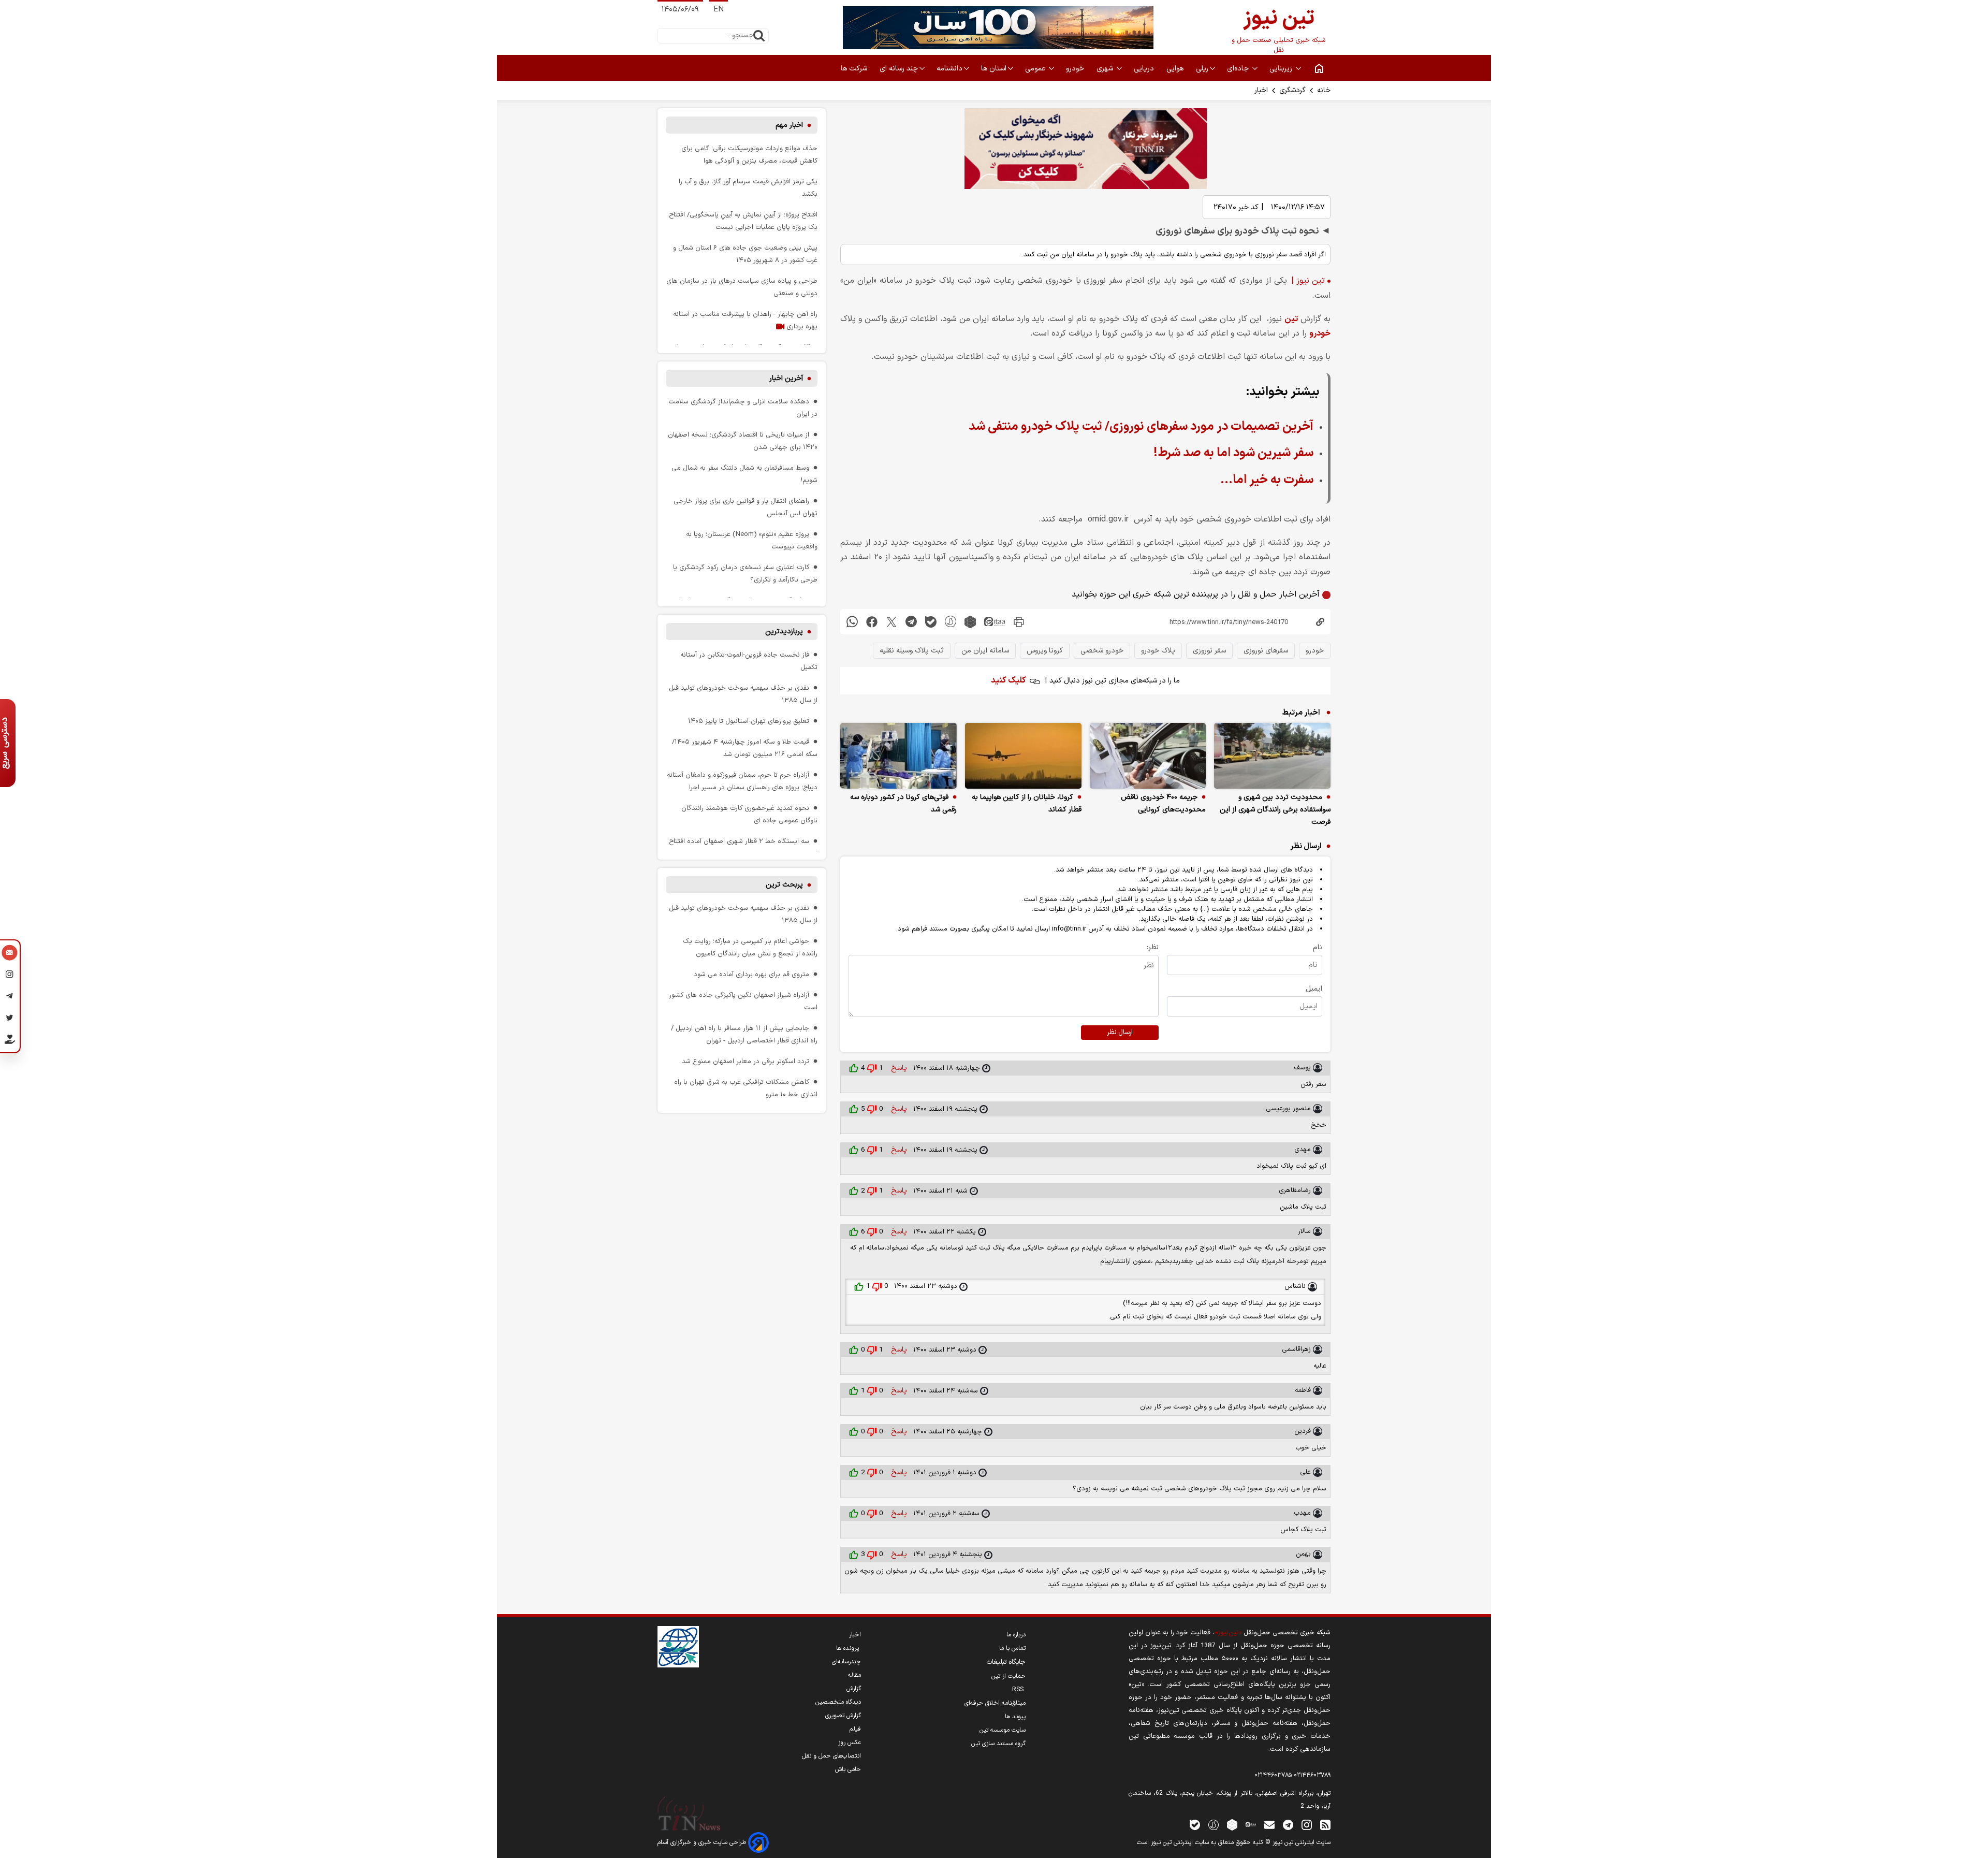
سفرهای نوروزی (1266, 651)
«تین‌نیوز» (1228, 1632)
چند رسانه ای (899, 69)
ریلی (1202, 69)
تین (1291, 319)
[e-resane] (678, 1647)
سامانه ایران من (985, 651)
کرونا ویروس (1045, 651)
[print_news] (1019, 622)
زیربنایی (1282, 69)
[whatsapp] (852, 622)
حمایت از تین (1008, 1676)
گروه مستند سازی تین (998, 1744)
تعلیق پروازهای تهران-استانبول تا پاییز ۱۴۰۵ (749, 721)
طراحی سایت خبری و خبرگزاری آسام (703, 1842)
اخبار (1261, 90)
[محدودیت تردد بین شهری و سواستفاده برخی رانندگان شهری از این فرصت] (1272, 756)
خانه (1324, 90)
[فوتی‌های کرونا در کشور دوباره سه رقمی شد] (898, 756)
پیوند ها (1015, 1717)
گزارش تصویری (843, 1716)
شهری (1106, 69)
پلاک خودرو (1158, 651)
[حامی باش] (10, 1041)
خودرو (1076, 69)
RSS (1019, 1690)
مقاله (854, 1675)
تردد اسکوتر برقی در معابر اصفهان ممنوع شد (745, 1061)
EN (719, 10)
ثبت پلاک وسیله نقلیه (912, 651)
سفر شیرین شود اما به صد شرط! (1233, 453)
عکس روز (850, 1743)
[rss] (1325, 1825)
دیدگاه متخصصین (838, 1702)
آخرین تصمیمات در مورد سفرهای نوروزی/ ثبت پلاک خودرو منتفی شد (1141, 427)
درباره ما (1016, 1635)
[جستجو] (759, 36)
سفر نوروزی (1209, 651)
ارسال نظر (1120, 1033)
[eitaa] (995, 622)
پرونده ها (849, 1648)
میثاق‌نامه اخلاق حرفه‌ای (995, 1703)
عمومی (1036, 69)
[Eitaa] (1251, 1825)
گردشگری (1292, 90)
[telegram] (911, 622)
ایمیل (1314, 989)
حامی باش (848, 1769)
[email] (1269, 1825)
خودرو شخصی (1102, 651)
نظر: (1153, 947)
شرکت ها (855, 69)
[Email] (10, 954)
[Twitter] (10, 1019)
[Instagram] (10, 976)
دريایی (1145, 69)
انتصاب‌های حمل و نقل (831, 1756)
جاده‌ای (1239, 69)
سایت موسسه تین (1003, 1730)
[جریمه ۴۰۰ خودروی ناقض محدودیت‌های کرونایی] (1148, 756)
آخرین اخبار (786, 378)
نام (1318, 947)
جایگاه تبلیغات (1006, 1662)
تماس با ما (1012, 1648)
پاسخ (898, 1068)
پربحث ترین (784, 885)
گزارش (854, 1689)
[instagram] (1307, 1825)
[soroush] (951, 622)
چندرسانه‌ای (846, 1662)
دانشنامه (949, 69)
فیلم (855, 1729)
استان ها (994, 69)
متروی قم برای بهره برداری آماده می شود (751, 974)
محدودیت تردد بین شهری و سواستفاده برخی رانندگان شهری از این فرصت (1275, 810)
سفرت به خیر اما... (1267, 480)
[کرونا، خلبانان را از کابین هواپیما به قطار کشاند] (1023, 756)
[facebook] (872, 622)
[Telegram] (10, 997)
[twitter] (891, 622)
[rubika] (970, 622)
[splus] (1214, 1825)
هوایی (1176, 69)
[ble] (931, 622)
